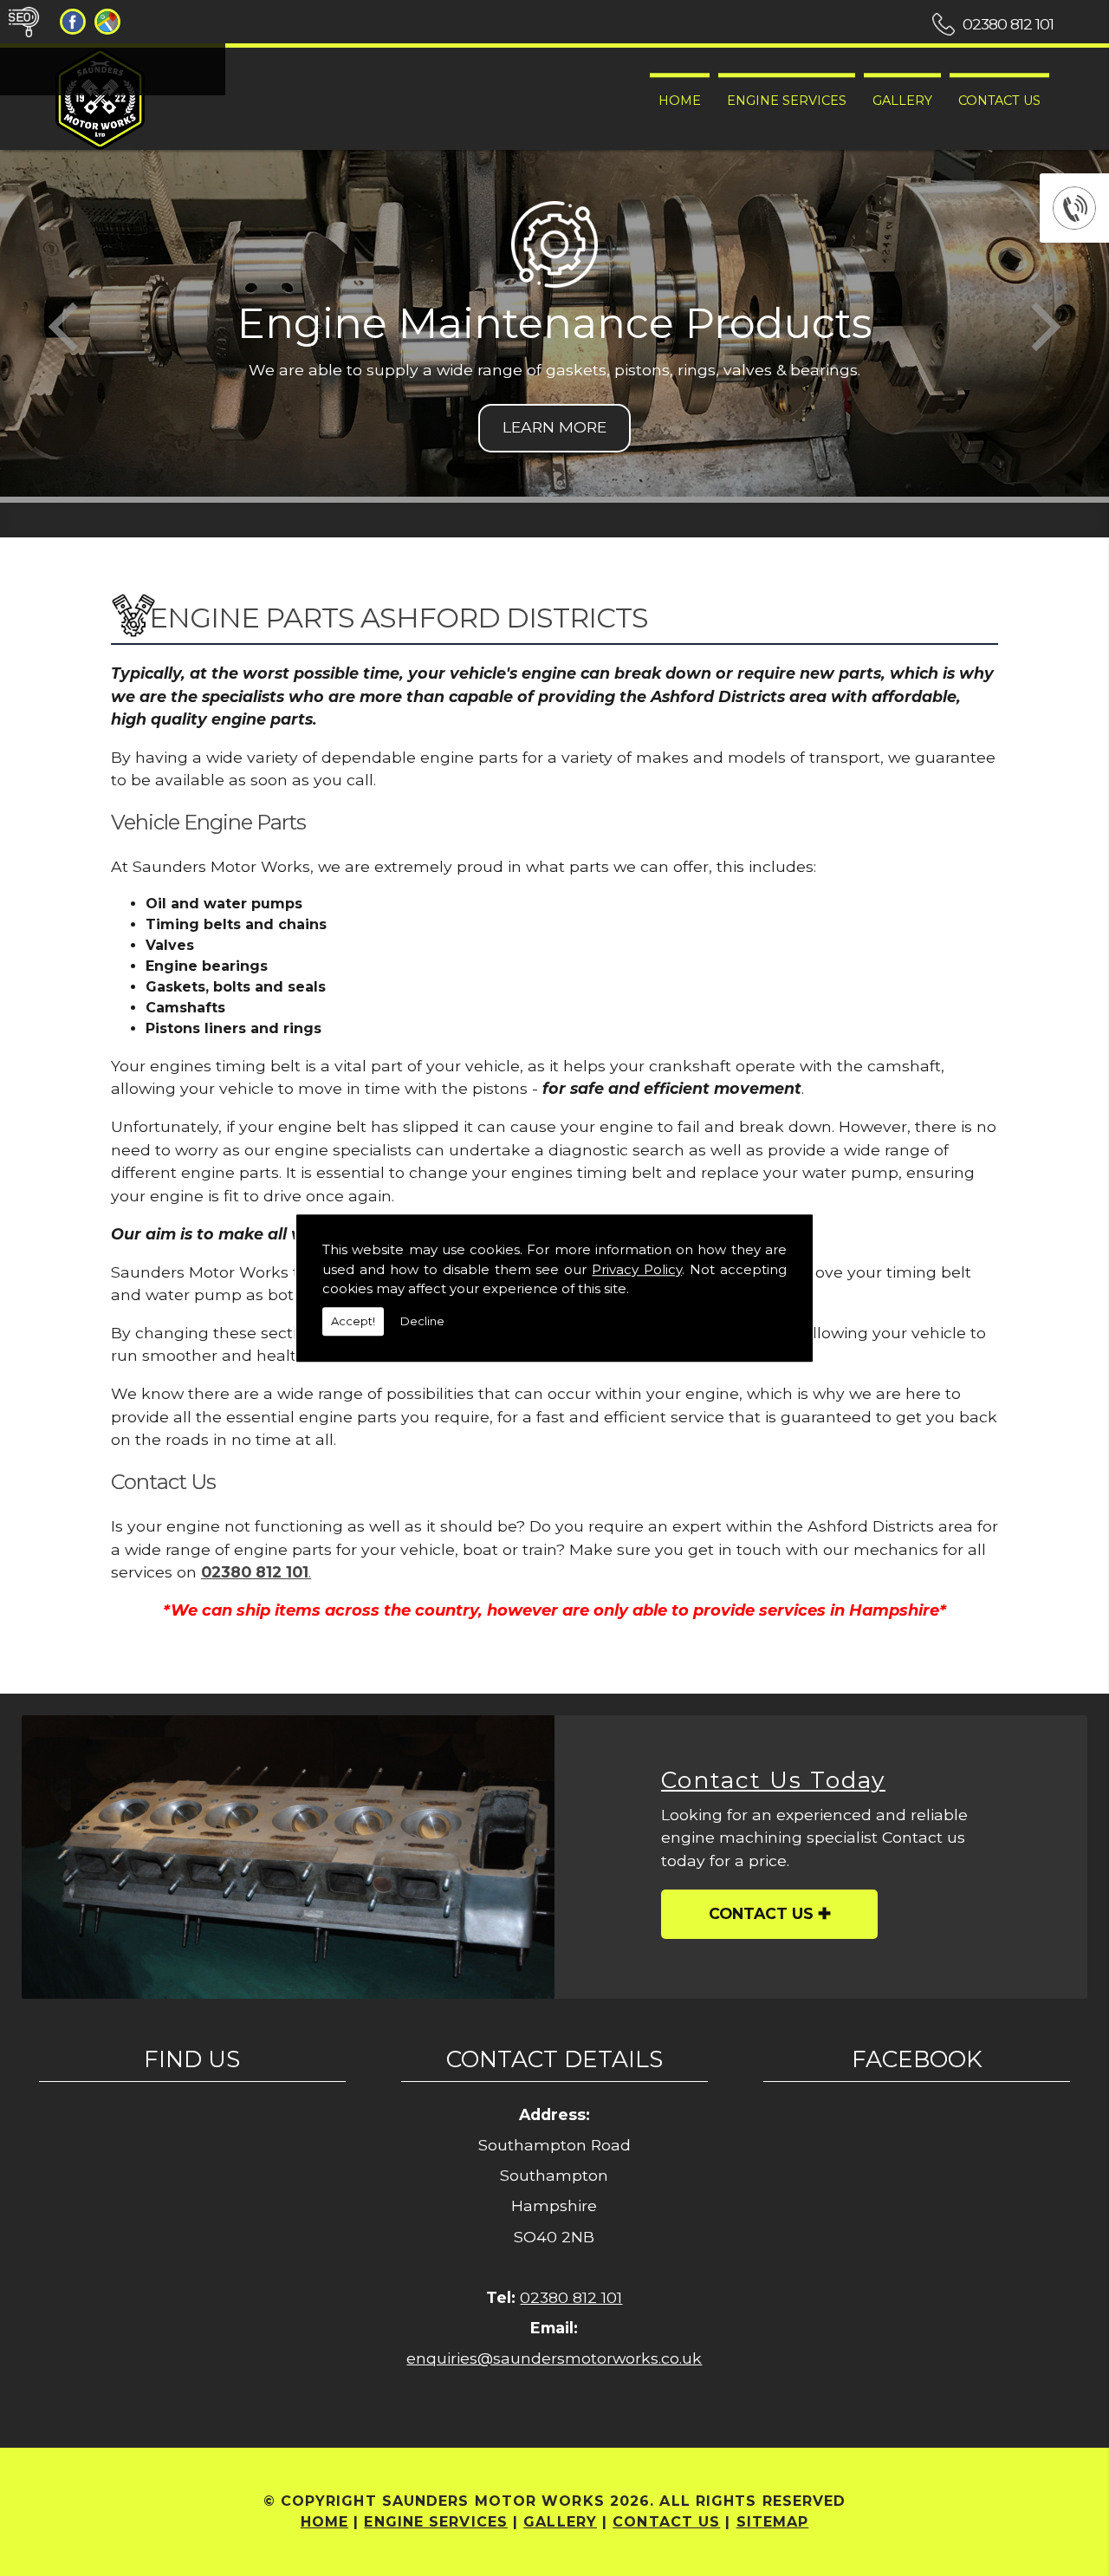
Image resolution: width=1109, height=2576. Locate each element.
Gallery (902, 101)
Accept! (353, 1321)
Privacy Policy (637, 1269)
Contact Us (999, 101)
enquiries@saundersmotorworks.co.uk (554, 2358)
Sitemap (773, 2522)
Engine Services (787, 101)
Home (680, 101)
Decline (422, 1321)
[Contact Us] (288, 1857)
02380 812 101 (1008, 24)
